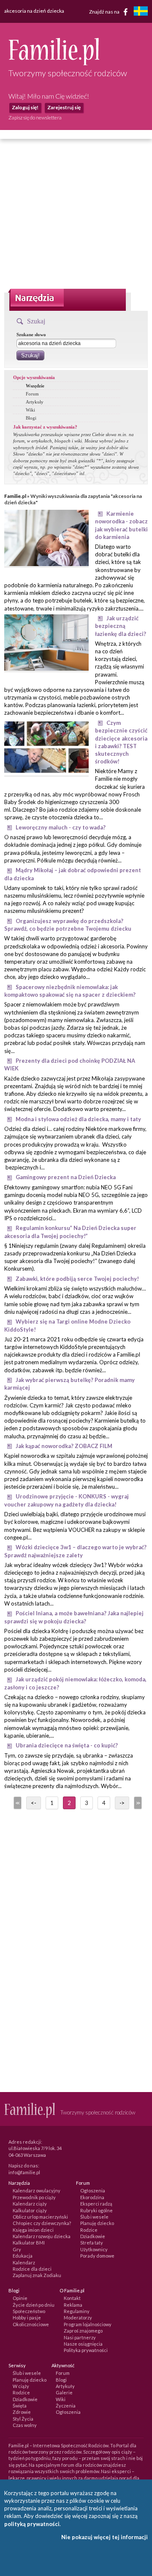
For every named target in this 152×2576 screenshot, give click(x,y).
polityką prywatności (32, 2524)
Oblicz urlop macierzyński (40, 2217)
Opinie (20, 2298)
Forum (32, 394)
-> (122, 1803)
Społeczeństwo (29, 2311)
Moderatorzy (78, 2318)
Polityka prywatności (86, 2350)
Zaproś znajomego (83, 2331)
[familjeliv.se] (141, 12)
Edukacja (23, 2256)
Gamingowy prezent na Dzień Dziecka (66, 1177)
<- (34, 1803)
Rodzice (89, 2230)
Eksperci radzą (96, 2204)
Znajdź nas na (105, 11)
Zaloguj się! (25, 107)
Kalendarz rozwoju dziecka (42, 2236)
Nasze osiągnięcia (83, 2344)
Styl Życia (23, 2419)
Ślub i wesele (94, 2217)
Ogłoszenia (93, 2190)
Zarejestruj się (64, 107)
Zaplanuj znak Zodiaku (37, 2275)
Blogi (31, 418)
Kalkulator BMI (29, 2243)
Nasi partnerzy (80, 2337)
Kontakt (72, 2298)
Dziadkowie (93, 2236)
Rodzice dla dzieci (32, 2269)
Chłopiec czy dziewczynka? (42, 2223)
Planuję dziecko (97, 2223)
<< (17, 1803)
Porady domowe (97, 2256)
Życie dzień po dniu (34, 2305)
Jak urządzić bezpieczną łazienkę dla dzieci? (121, 626)
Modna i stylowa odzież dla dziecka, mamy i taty (78, 1119)
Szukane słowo (31, 334)
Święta (20, 2406)
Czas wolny (25, 2425)
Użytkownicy (94, 2249)
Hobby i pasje (27, 2318)
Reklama (73, 2305)
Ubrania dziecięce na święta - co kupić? (67, 1745)
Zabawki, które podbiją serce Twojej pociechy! (77, 1279)
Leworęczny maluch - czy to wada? (61, 827)
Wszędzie (35, 386)
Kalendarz (24, 2262)
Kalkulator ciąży (30, 2210)
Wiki (30, 410)
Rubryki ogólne (96, 2210)
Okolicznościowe (31, 2324)
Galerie (64, 2392)
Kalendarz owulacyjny (37, 2190)
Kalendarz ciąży (30, 2204)
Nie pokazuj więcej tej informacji (104, 2537)
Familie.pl (15, 496)
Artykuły (35, 402)
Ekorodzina (92, 2197)
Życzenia (66, 2406)
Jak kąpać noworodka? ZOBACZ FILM (64, 1446)
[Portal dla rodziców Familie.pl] (54, 63)
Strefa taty (92, 2243)
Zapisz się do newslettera (35, 117)
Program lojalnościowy (88, 2324)
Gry (17, 2249)
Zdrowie (22, 2412)
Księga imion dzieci (33, 2230)
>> (137, 1803)
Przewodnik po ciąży (34, 2197)
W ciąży (21, 2386)
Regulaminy (77, 2311)
